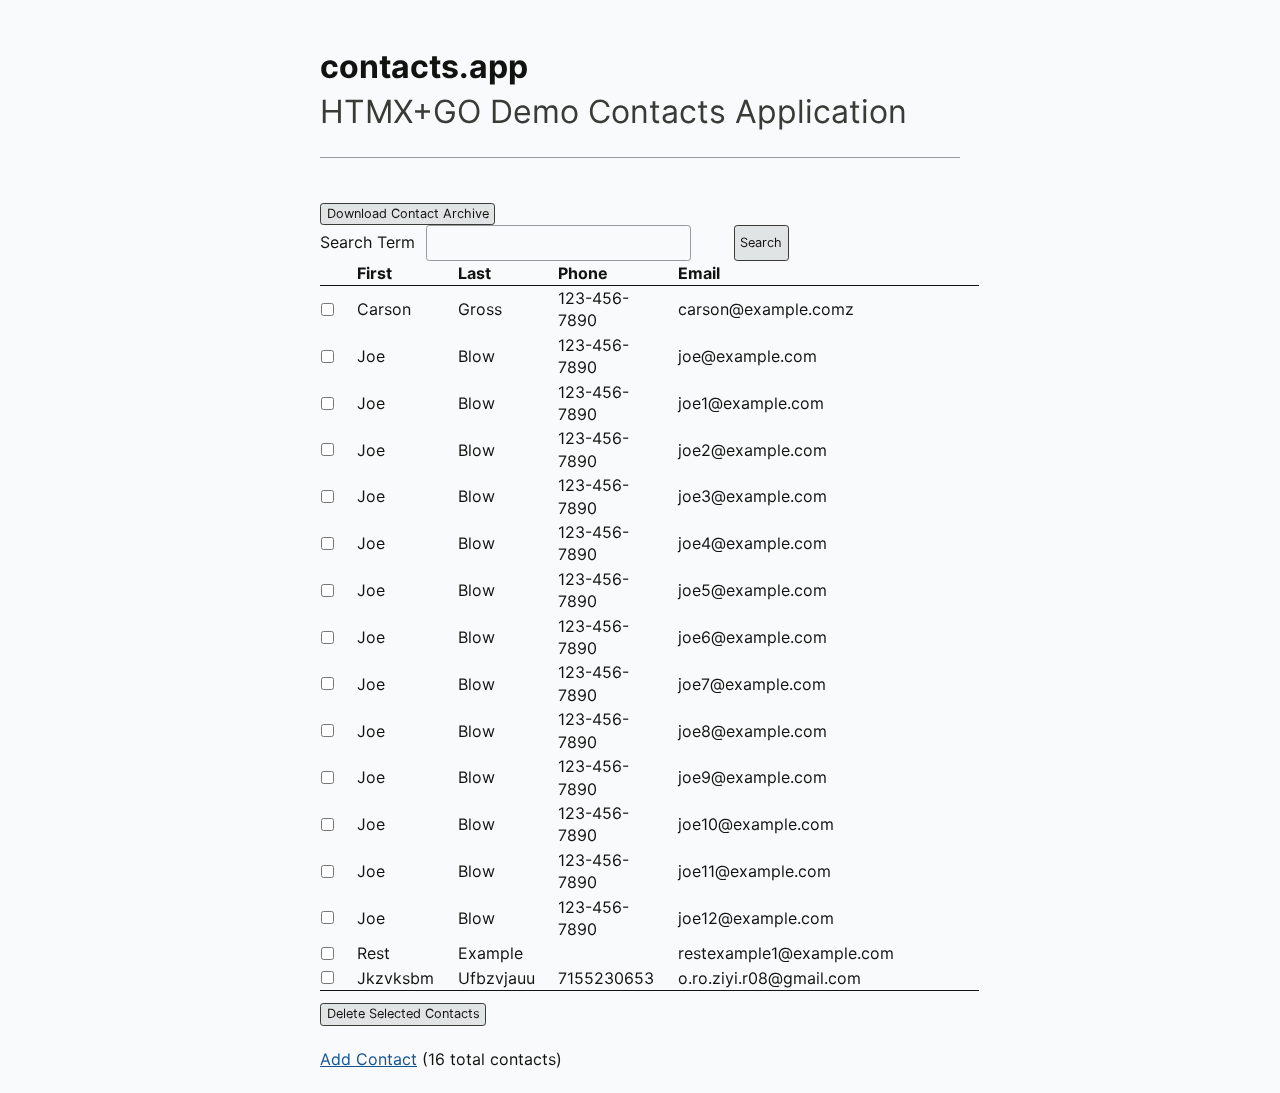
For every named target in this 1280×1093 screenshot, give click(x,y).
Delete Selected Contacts (403, 1013)
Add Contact (368, 1059)
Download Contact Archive (408, 213)
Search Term (367, 242)
